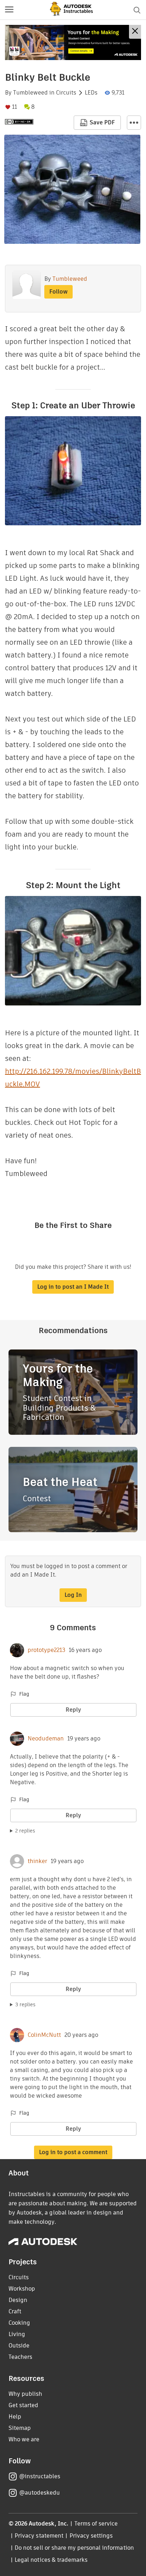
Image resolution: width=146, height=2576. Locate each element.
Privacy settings (91, 2536)
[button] (9, 10)
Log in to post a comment (73, 2152)
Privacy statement (39, 2536)
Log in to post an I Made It (73, 1287)
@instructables (40, 2476)
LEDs (91, 93)
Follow (58, 292)
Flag (24, 1694)
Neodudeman (46, 1739)
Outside (19, 2346)
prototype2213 (46, 1650)
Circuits (66, 93)
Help (15, 2417)
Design (18, 2300)
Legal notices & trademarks (51, 2560)
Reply (73, 1710)
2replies (25, 1831)
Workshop (22, 2289)
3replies (25, 2005)
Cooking (19, 2323)
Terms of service (96, 2524)
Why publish (25, 2394)
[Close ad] (135, 32)
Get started (23, 2405)
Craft (15, 2311)
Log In (73, 1595)
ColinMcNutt (44, 2035)
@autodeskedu (40, 2493)
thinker (37, 1861)
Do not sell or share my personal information (74, 2548)
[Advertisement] (73, 42)
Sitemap (20, 2428)
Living (17, 2334)
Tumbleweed (30, 93)
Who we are (24, 2439)
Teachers (20, 2357)
